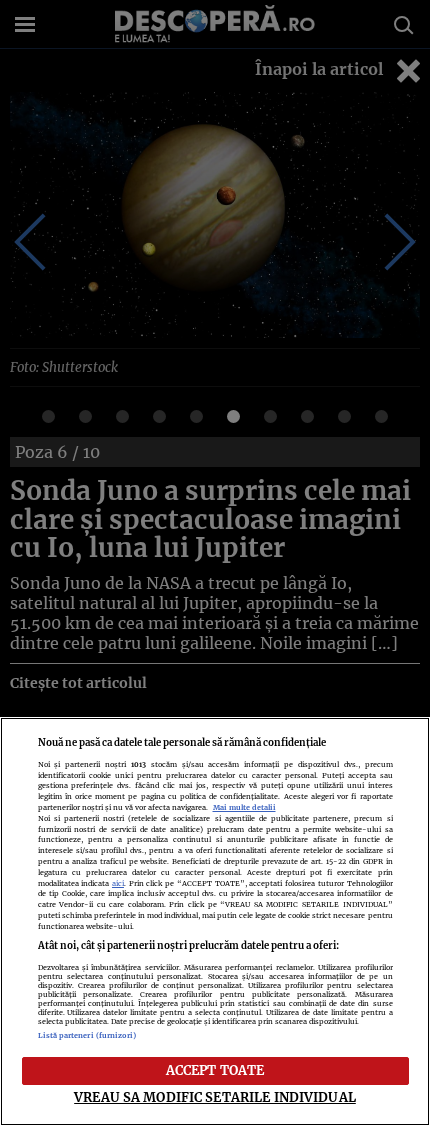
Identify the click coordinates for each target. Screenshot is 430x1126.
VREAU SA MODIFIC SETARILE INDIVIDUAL (215, 1097)
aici (118, 883)
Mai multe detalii (244, 807)
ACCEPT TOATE (215, 1070)
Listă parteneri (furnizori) (87, 1035)
